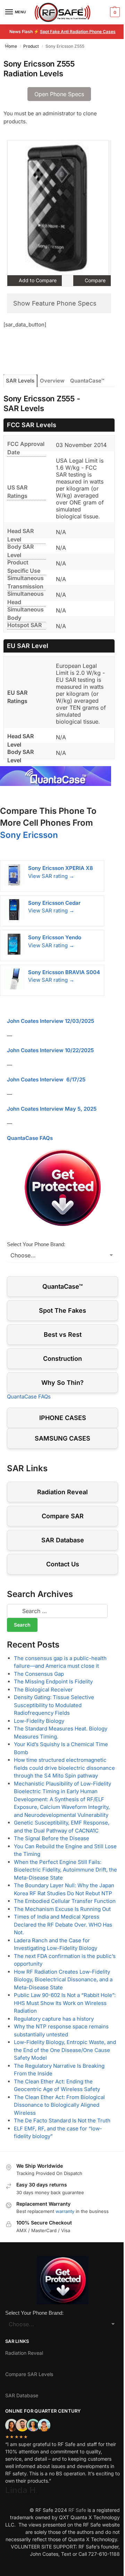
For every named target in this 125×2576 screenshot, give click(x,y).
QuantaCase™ (87, 381)
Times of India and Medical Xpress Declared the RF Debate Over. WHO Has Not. (63, 1925)
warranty (65, 2211)
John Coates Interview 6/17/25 (46, 1079)
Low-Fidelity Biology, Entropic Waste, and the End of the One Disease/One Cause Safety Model (65, 2050)
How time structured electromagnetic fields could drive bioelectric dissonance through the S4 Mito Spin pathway (64, 1768)
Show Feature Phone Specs (55, 303)
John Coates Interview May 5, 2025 (52, 1109)
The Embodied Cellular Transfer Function (65, 1901)
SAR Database (63, 1540)
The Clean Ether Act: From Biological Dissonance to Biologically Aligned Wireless (59, 2105)
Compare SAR (63, 1516)
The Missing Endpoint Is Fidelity (53, 1682)
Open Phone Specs (59, 94)
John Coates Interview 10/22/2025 (50, 1050)
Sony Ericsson (29, 835)
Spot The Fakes (62, 1310)
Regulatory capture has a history (54, 2019)
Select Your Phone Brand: (36, 1244)
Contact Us (63, 1564)
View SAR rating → (51, 876)
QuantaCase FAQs (30, 1138)
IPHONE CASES (63, 1418)
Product (31, 46)
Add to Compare (37, 280)
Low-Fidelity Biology (39, 1721)
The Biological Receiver (43, 1690)
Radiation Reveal (62, 1492)
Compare (94, 280)
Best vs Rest (63, 1335)
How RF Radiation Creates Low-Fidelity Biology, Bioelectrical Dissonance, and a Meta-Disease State (63, 1980)
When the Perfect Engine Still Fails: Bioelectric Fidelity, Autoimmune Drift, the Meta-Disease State (65, 1870)
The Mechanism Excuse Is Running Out (62, 1909)
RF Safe (77, 2510)
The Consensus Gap (39, 1674)
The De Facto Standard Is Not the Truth (62, 2120)
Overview (52, 381)
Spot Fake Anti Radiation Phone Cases (78, 32)
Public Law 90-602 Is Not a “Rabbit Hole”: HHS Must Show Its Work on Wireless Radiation (65, 2003)
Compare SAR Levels (29, 2374)
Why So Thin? (62, 1383)
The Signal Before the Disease (52, 1838)
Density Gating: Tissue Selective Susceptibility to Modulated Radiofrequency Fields (54, 1705)
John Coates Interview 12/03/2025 (51, 1021)
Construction (62, 1359)
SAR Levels (20, 381)
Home (11, 46)
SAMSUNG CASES (62, 1438)
